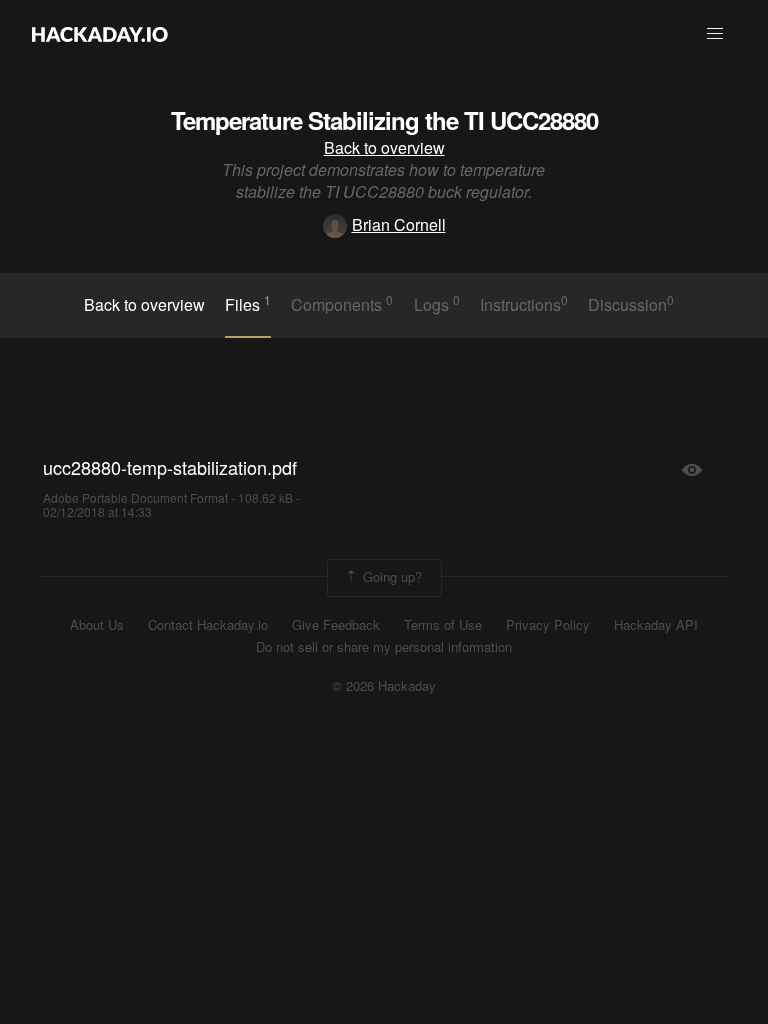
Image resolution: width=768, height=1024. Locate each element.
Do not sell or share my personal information (384, 647)
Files (248, 304)
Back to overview (384, 147)
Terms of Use (443, 625)
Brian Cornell (399, 224)
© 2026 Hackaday (384, 686)
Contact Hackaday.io (208, 625)
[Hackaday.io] (100, 34)
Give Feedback (336, 625)
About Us (97, 625)
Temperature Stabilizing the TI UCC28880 (384, 120)
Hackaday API (656, 625)
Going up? (390, 575)
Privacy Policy (548, 625)
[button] (715, 34)
